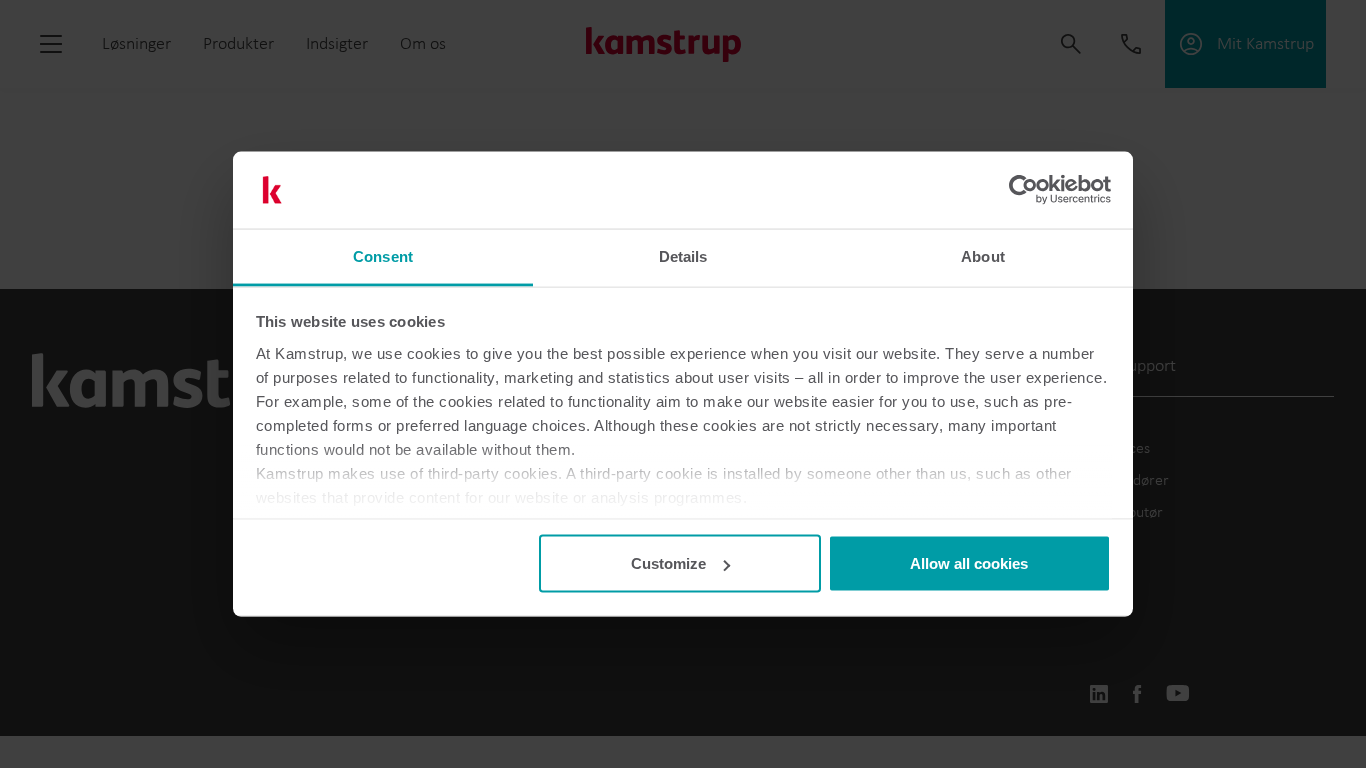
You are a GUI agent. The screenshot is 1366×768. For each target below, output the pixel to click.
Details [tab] (683, 255)
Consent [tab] (383, 255)
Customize (668, 563)
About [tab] (983, 255)
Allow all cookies (969, 563)
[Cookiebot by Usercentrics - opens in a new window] (1023, 190)
